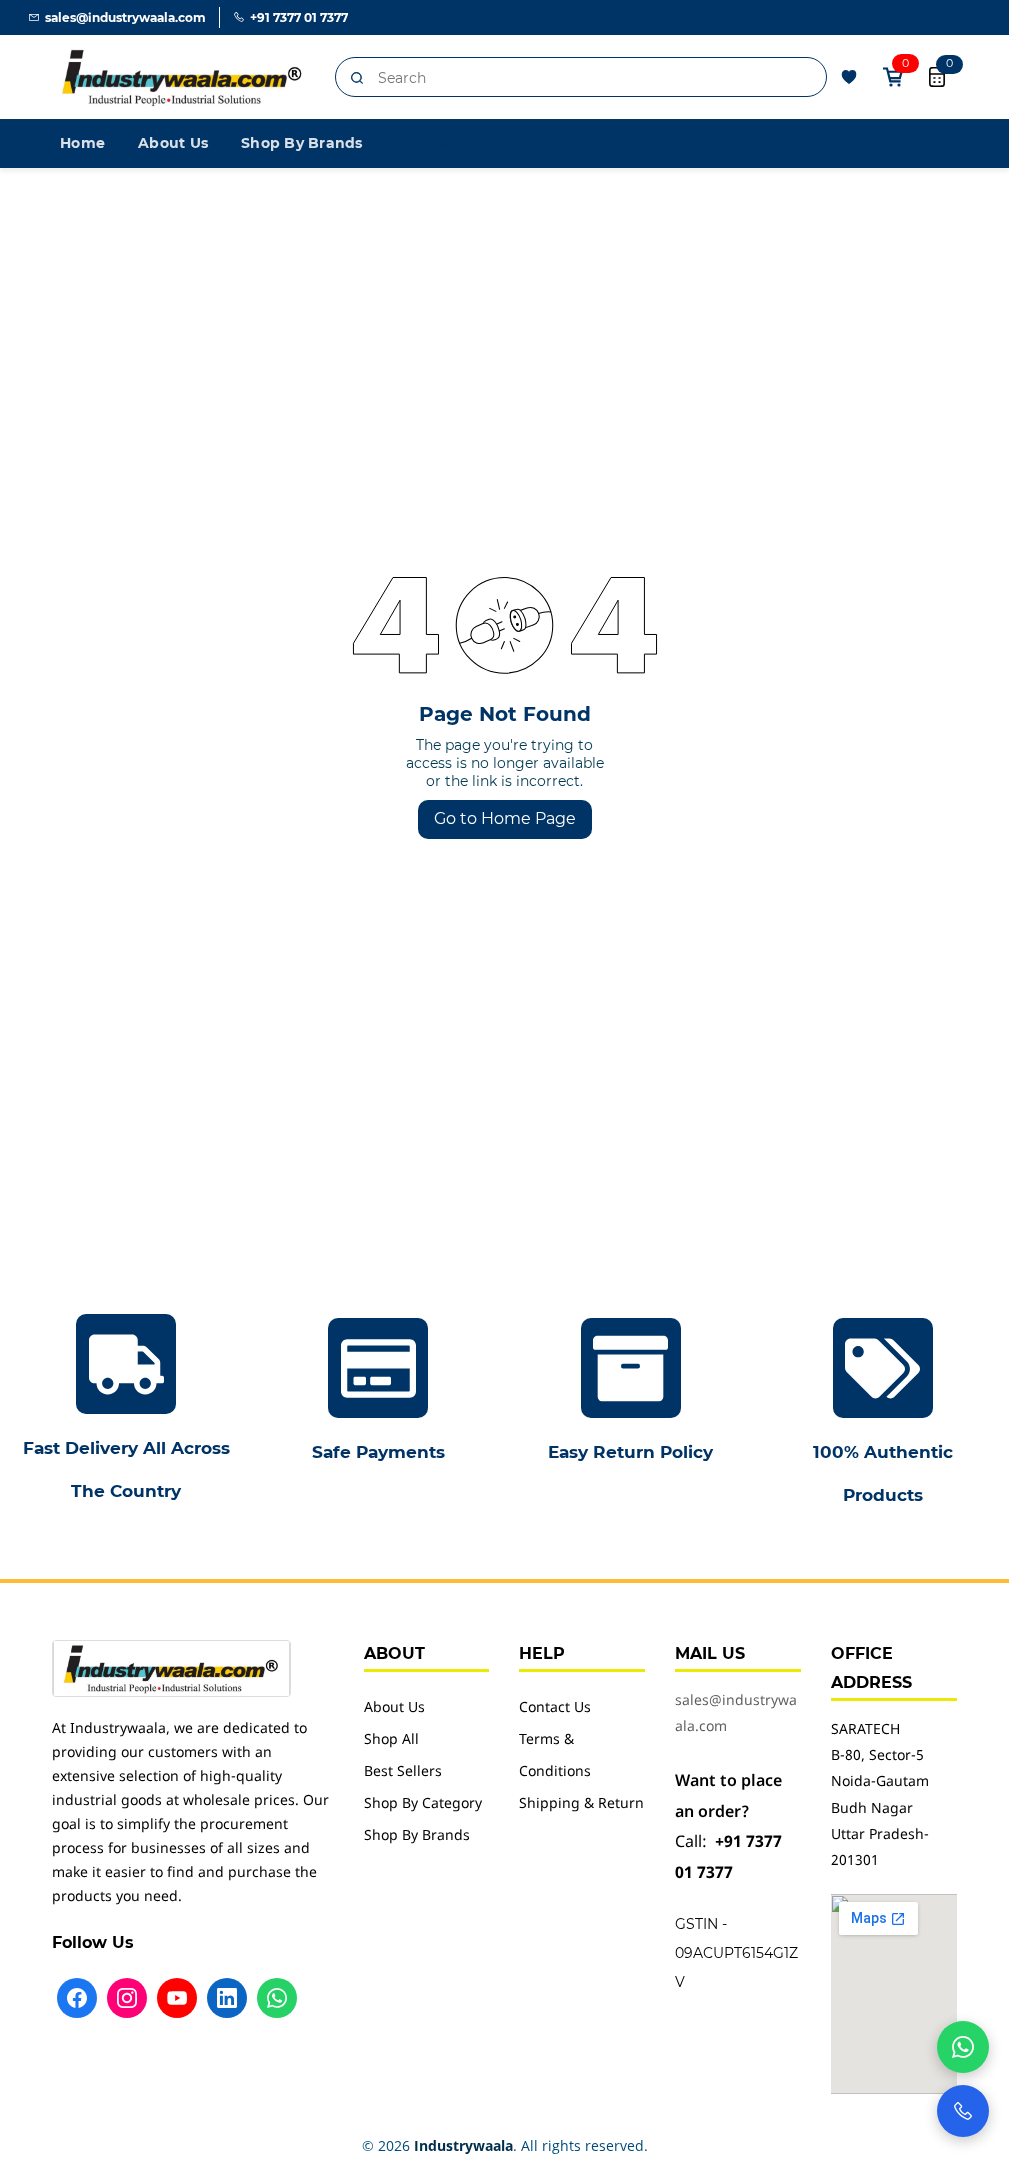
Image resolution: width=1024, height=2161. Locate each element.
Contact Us (555, 1708)
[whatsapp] (963, 2047)
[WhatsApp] (277, 1998)
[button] (849, 77)
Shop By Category (423, 1804)
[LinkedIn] (227, 1998)
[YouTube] (177, 1998)
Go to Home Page (505, 818)
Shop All (391, 1740)
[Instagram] (127, 1998)
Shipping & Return (581, 1804)
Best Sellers (403, 1772)
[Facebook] (77, 1998)
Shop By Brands (417, 1836)
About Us (394, 1708)
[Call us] (963, 2111)
